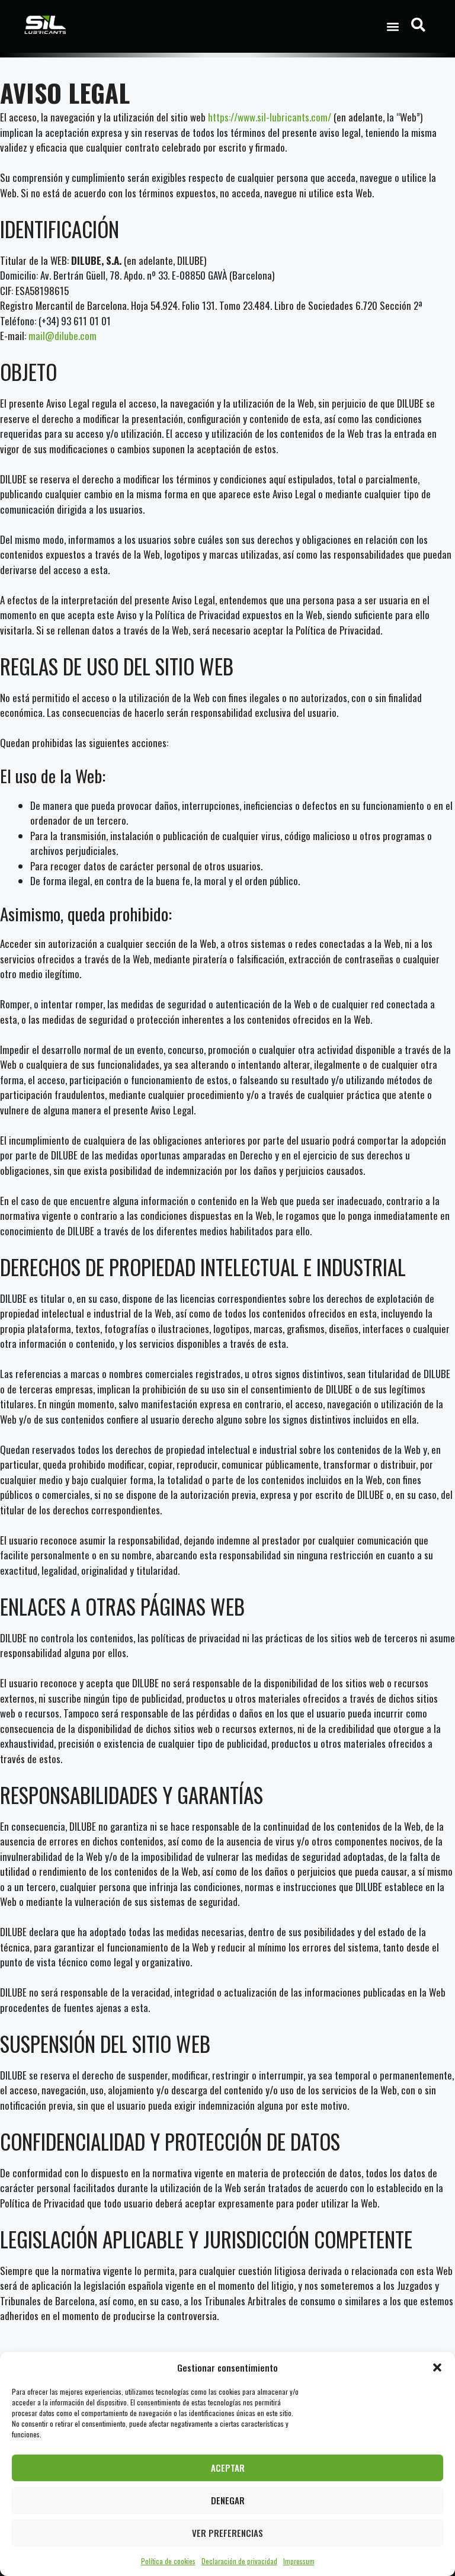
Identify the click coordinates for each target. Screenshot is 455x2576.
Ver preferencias (227, 2533)
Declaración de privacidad (239, 2561)
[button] (437, 2367)
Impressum (299, 2561)
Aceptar (228, 2468)
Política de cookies (168, 2561)
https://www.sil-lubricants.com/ (270, 117)
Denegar (228, 2500)
